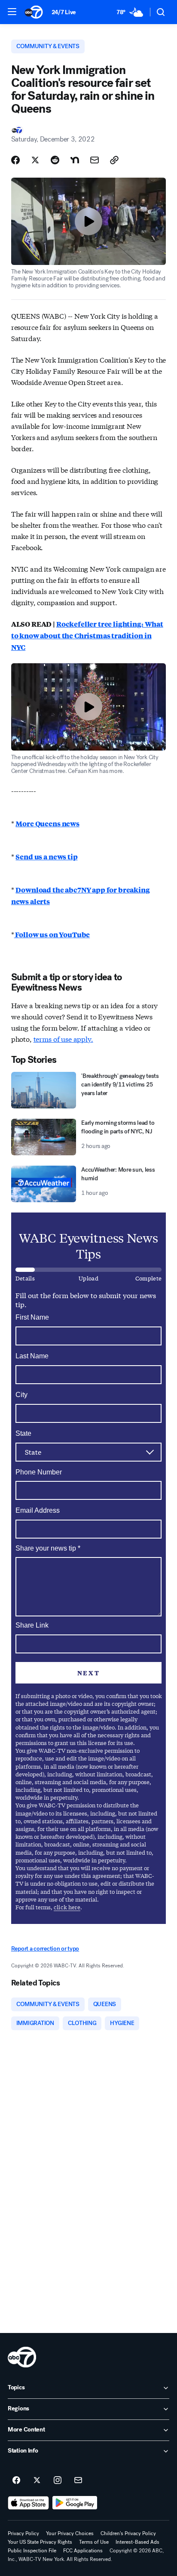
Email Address (38, 1510)
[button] (12, 12)
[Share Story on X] (35, 160)
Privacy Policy (23, 2533)
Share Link (32, 1625)
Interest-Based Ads (137, 2542)
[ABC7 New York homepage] (34, 12)
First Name (32, 1317)
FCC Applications (83, 2551)
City (21, 1395)
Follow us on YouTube (52, 934)
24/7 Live (64, 12)
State (23, 1433)
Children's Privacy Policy (128, 2533)
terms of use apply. (63, 1039)
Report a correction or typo (45, 1949)
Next (88, 1673)
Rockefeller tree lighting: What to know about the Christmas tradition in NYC (87, 636)
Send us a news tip (46, 857)
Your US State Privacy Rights (40, 2542)
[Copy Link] (114, 160)
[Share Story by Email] (95, 160)
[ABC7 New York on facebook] (16, 2481)
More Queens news (47, 823)
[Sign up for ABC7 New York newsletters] (78, 2481)
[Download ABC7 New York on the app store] (28, 2503)
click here (67, 1907)
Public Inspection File (32, 2551)
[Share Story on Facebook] (15, 160)
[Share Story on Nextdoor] (75, 160)
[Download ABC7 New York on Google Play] (75, 2503)
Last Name (32, 1356)
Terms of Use (94, 2542)
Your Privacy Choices (70, 2533)
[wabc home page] (22, 2357)
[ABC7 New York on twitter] (37, 2481)
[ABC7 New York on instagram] (58, 2481)
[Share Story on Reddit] (55, 160)
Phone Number (39, 1472)
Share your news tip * (48, 1548)
